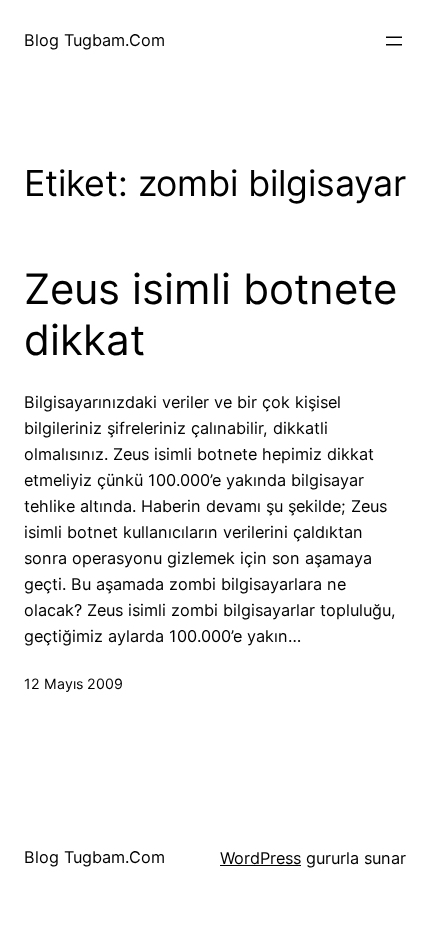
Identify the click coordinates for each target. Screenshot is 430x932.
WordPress (260, 858)
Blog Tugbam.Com (94, 40)
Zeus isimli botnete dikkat (210, 314)
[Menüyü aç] (394, 41)
